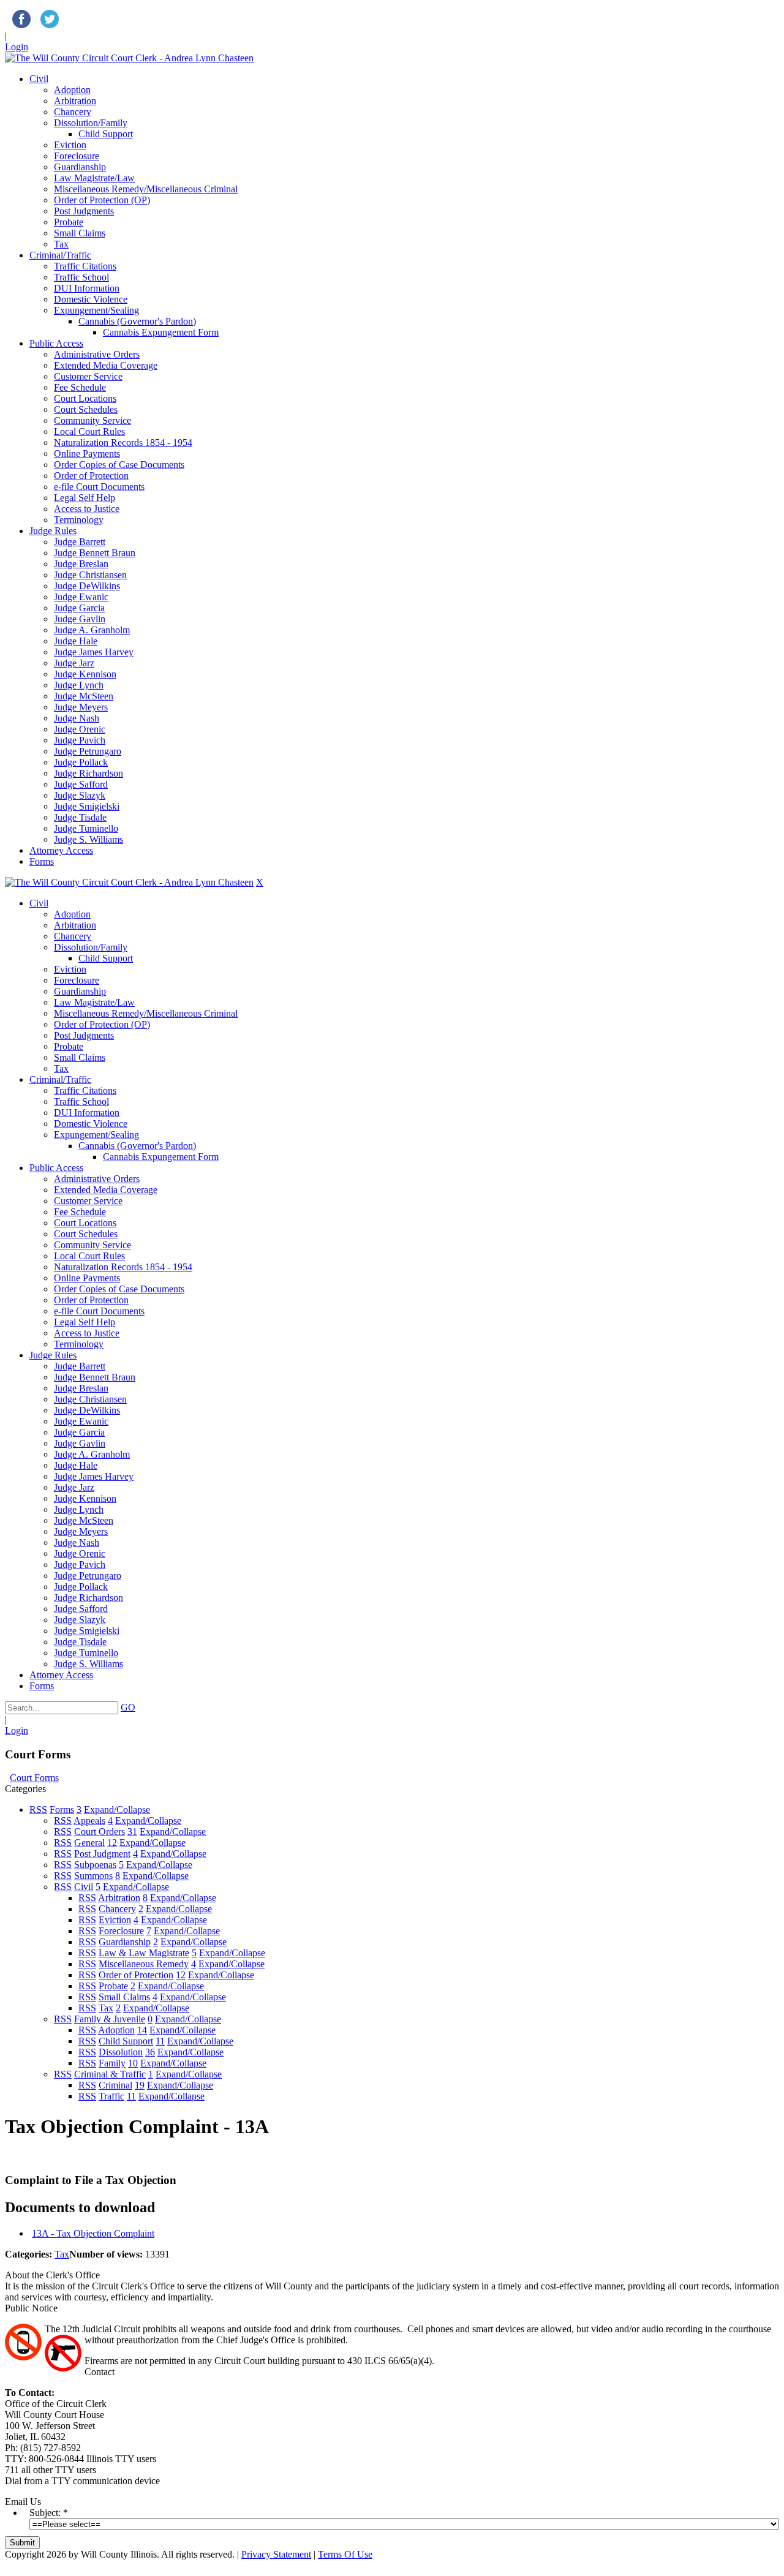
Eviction (115, 1920)
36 (150, 2052)
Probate (113, 1986)
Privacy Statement (276, 2554)
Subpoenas (95, 1865)
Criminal (115, 2085)
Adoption (116, 2030)
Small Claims (124, 1997)
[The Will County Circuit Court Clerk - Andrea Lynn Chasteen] (129, 58)
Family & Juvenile (110, 2019)
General (89, 1843)
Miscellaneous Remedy (144, 1964)
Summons (93, 1876)
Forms (62, 1810)
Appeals (89, 1821)
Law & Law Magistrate (144, 1953)
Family (112, 2063)
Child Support (126, 2041)
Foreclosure (121, 1931)
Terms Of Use (345, 2554)
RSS (38, 1810)
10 (133, 2063)
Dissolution (121, 2052)
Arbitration (119, 1898)
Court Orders (100, 1832)
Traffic (111, 2096)
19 (140, 2085)
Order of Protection (136, 1975)
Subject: (45, 2513)
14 (142, 2030)
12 (112, 1843)
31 (132, 1832)
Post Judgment (102, 1854)
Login (17, 47)
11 (160, 2041)
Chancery (117, 1909)
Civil (84, 1887)
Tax (106, 2008)
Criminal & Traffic (110, 2074)
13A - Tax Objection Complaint (93, 2233)
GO (128, 1707)
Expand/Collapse (117, 1810)
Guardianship (125, 1942)
